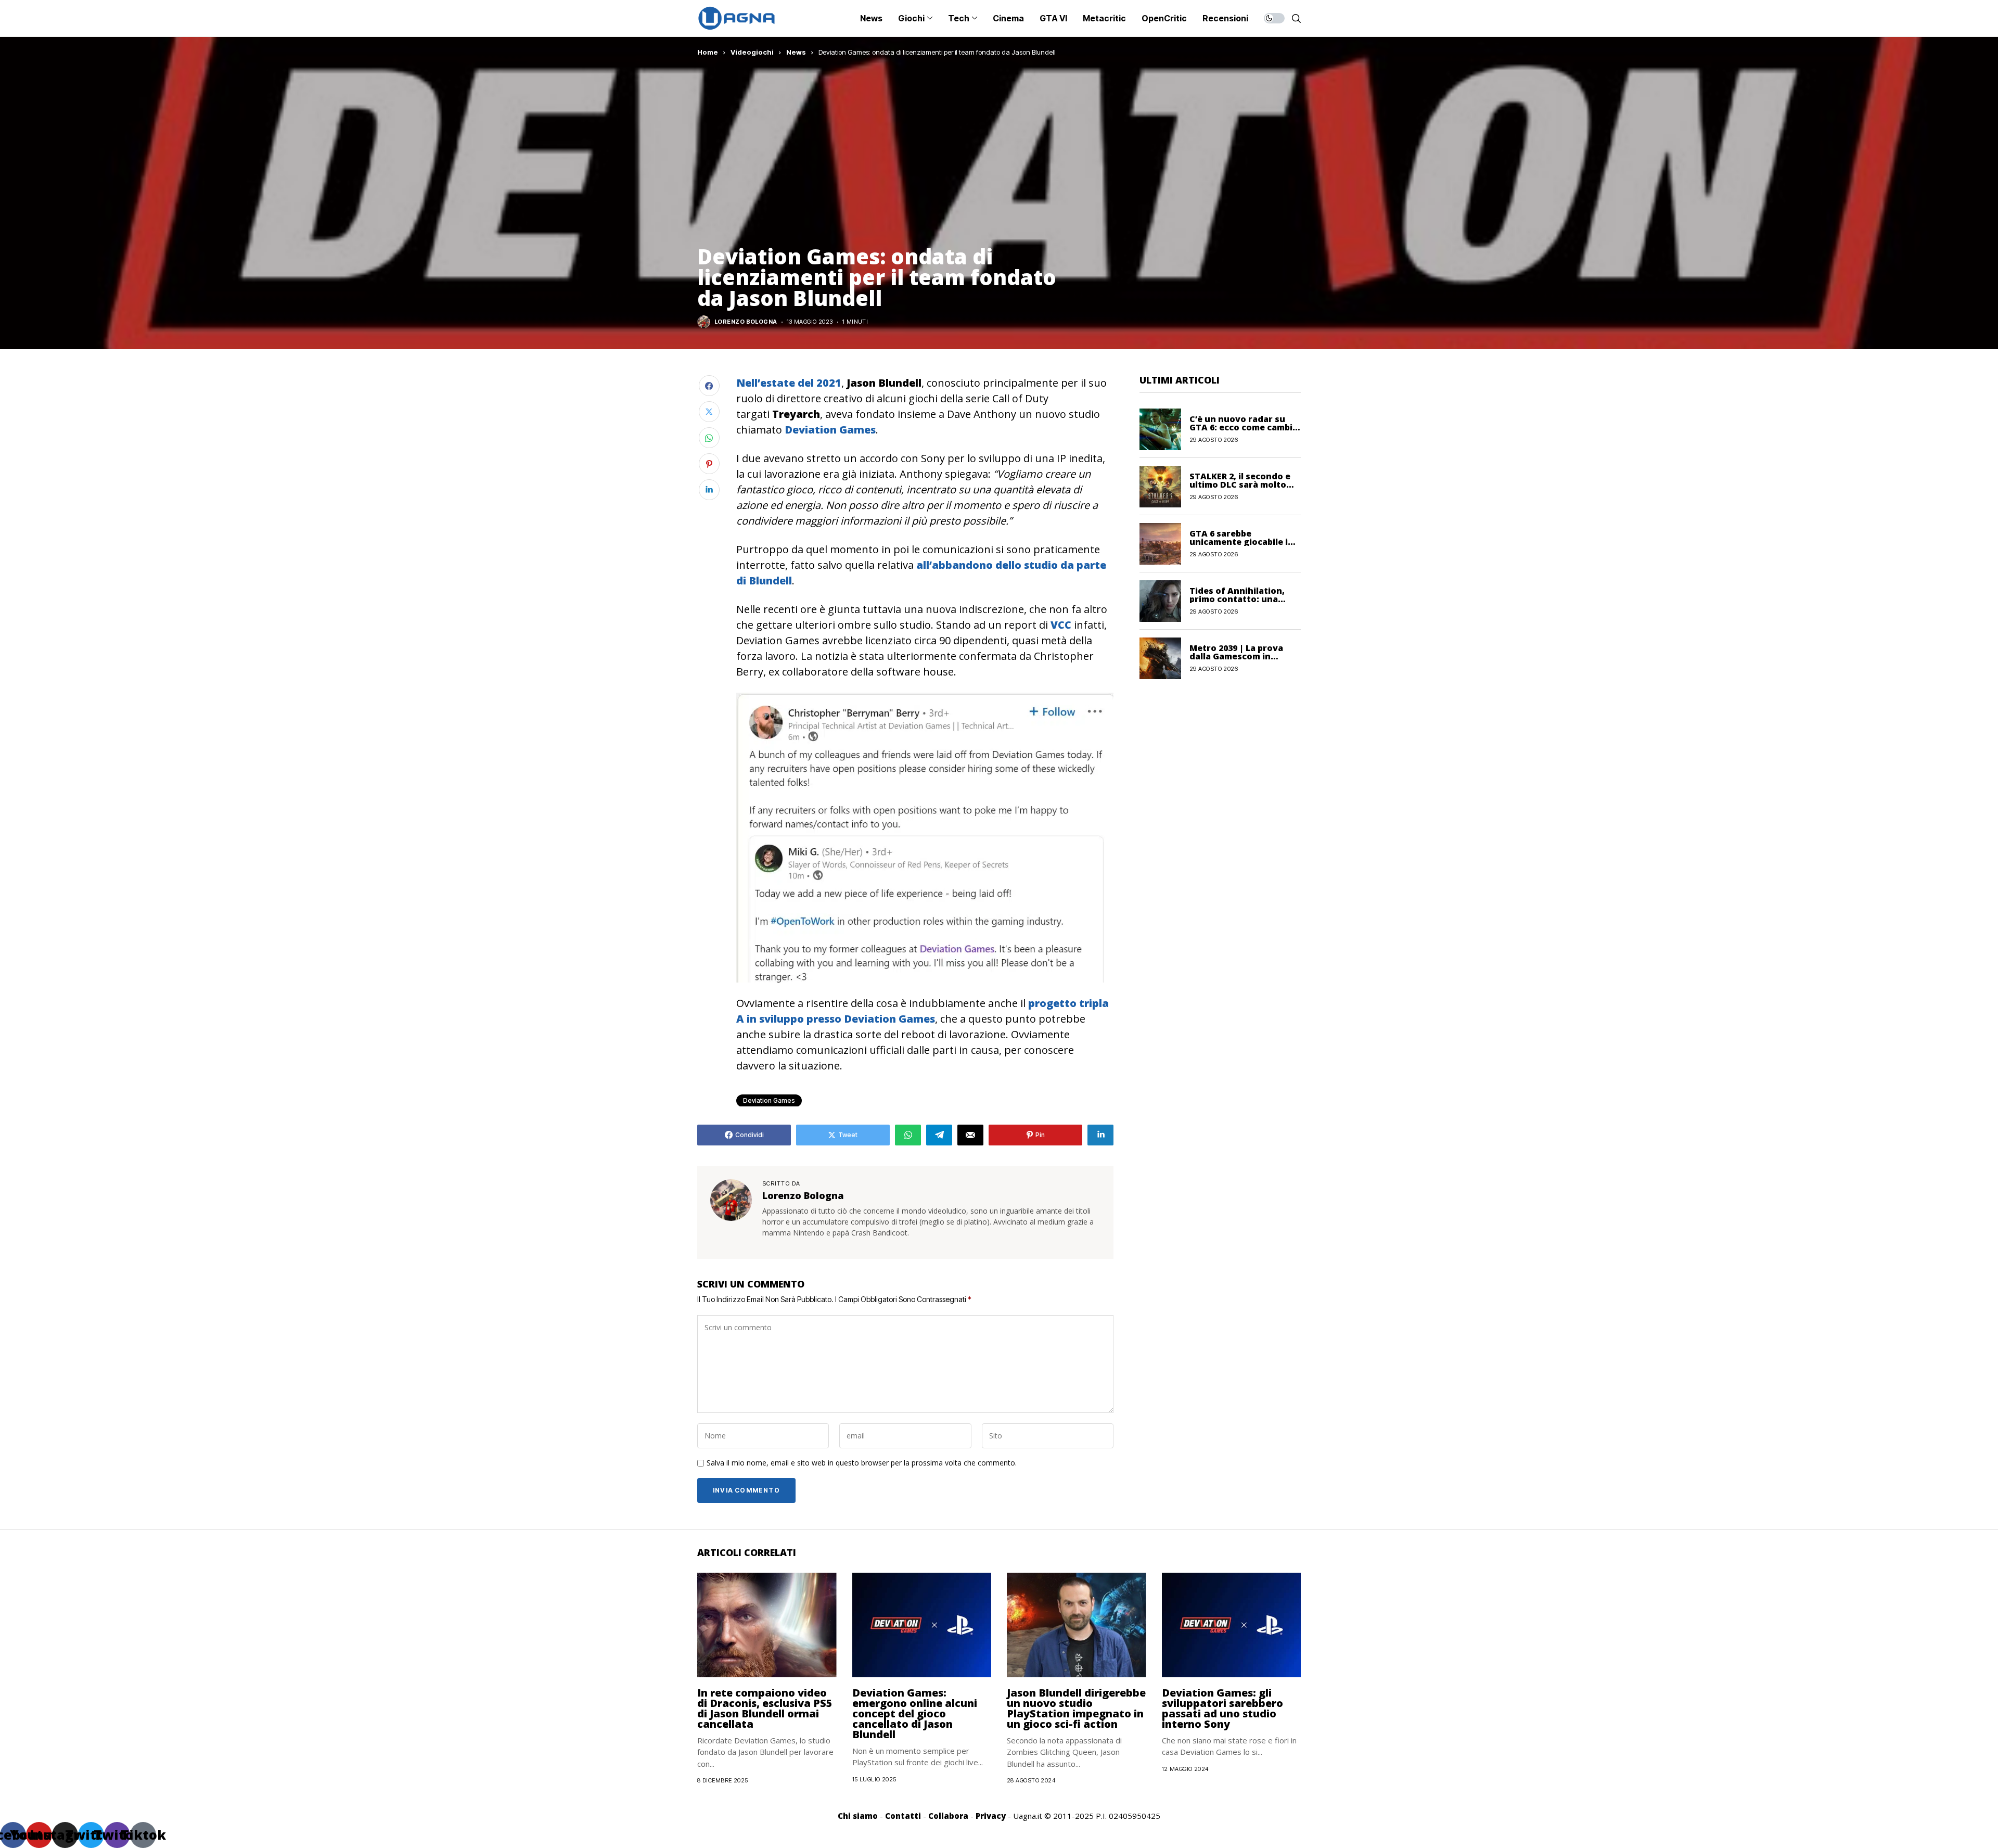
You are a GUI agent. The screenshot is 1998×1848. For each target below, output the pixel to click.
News (796, 52)
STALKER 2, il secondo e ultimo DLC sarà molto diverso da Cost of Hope (1242, 485)
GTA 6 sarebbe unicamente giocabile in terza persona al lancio (1241, 542)
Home (708, 52)
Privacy (991, 1816)
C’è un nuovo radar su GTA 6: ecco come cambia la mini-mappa (1244, 427)
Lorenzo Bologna (746, 322)
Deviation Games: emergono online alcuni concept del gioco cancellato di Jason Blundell (915, 1713)
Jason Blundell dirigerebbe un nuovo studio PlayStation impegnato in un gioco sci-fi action (1076, 1708)
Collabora (948, 1816)
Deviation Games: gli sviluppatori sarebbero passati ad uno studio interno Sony (1222, 1708)
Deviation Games (829, 430)
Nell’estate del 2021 (789, 383)
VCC (1061, 625)
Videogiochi (752, 52)
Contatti (903, 1816)
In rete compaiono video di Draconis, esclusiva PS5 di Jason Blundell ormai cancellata (765, 1708)
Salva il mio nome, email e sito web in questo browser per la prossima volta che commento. (862, 1463)
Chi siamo (858, 1816)
